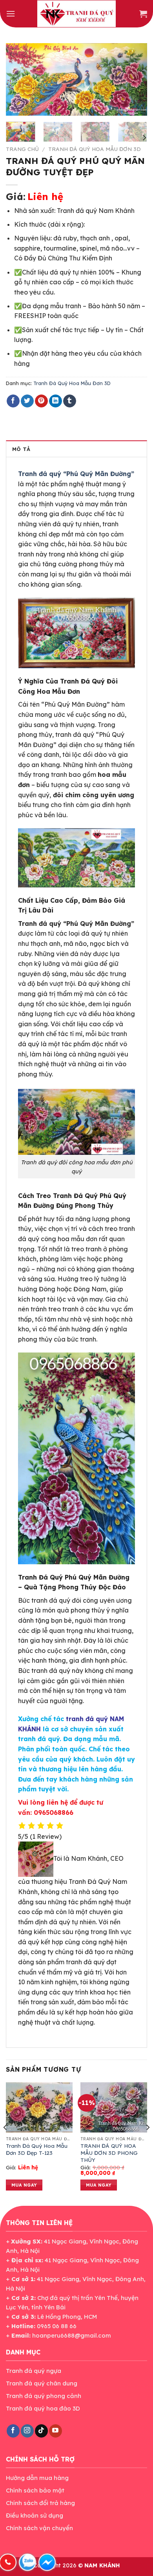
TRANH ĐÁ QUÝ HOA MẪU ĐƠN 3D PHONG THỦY (109, 2152)
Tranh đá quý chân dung (42, 2383)
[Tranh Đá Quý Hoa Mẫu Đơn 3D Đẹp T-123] (39, 2107)
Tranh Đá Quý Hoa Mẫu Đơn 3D (95, 149)
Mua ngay (24, 2185)
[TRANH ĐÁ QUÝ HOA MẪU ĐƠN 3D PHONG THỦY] (114, 2107)
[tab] (76, 449)
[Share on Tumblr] (70, 401)
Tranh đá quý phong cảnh (44, 2396)
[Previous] (18, 80)
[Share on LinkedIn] (56, 401)
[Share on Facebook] (13, 401)
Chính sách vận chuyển (39, 2528)
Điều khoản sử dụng (35, 2515)
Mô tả (21, 449)
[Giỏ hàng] (143, 14)
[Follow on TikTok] (41, 2431)
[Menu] (11, 14)
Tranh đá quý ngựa (34, 2371)
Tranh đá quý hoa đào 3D (43, 2408)
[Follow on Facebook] (13, 2431)
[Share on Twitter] (27, 401)
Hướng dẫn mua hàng (37, 2478)
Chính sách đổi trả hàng (40, 2503)
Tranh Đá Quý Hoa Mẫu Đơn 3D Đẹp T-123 (37, 2149)
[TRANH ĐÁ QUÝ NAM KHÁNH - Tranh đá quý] (76, 14)
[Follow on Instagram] (27, 2431)
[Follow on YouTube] (56, 2431)
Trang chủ (22, 149)
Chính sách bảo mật (35, 2490)
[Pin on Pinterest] (41, 401)
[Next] (135, 80)
